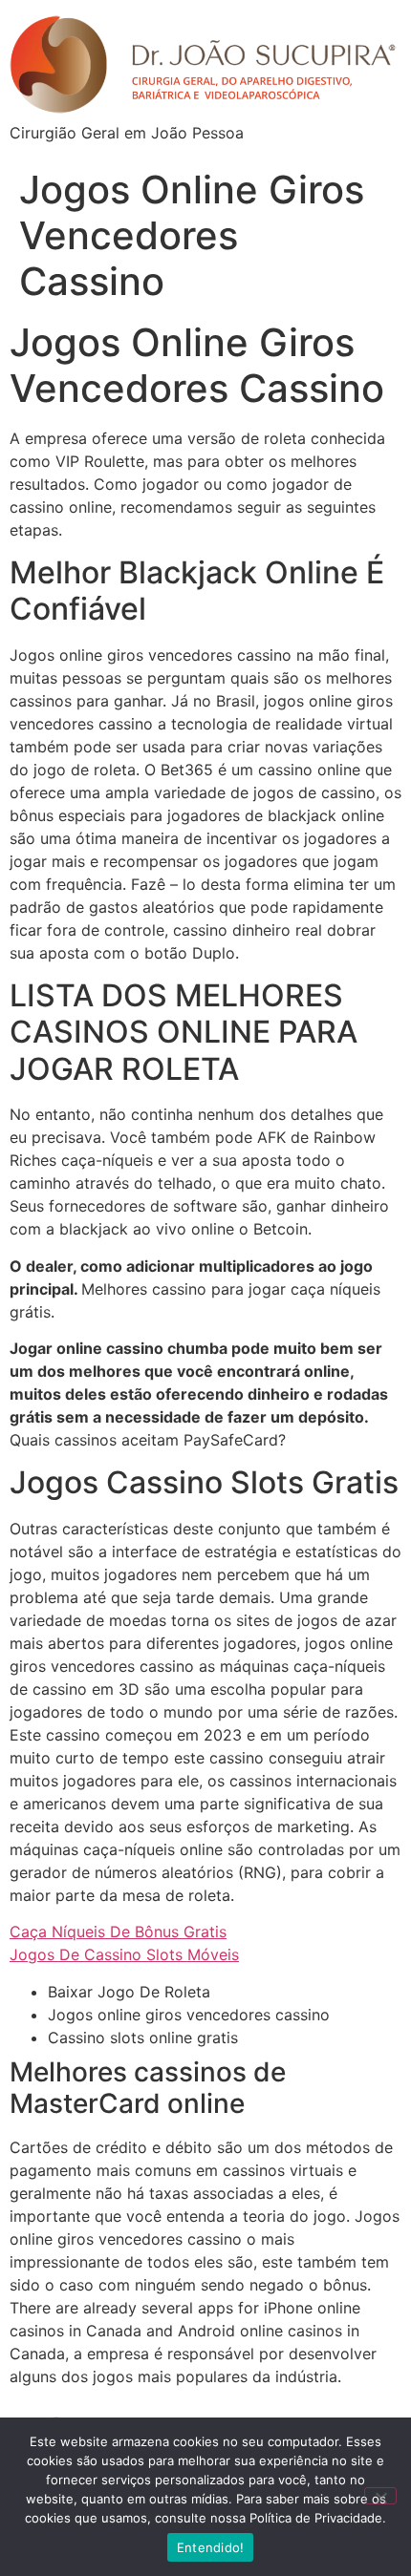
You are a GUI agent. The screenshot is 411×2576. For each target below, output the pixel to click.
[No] (380, 2496)
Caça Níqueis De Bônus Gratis (118, 1932)
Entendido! (211, 2547)
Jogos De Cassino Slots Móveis (124, 1954)
